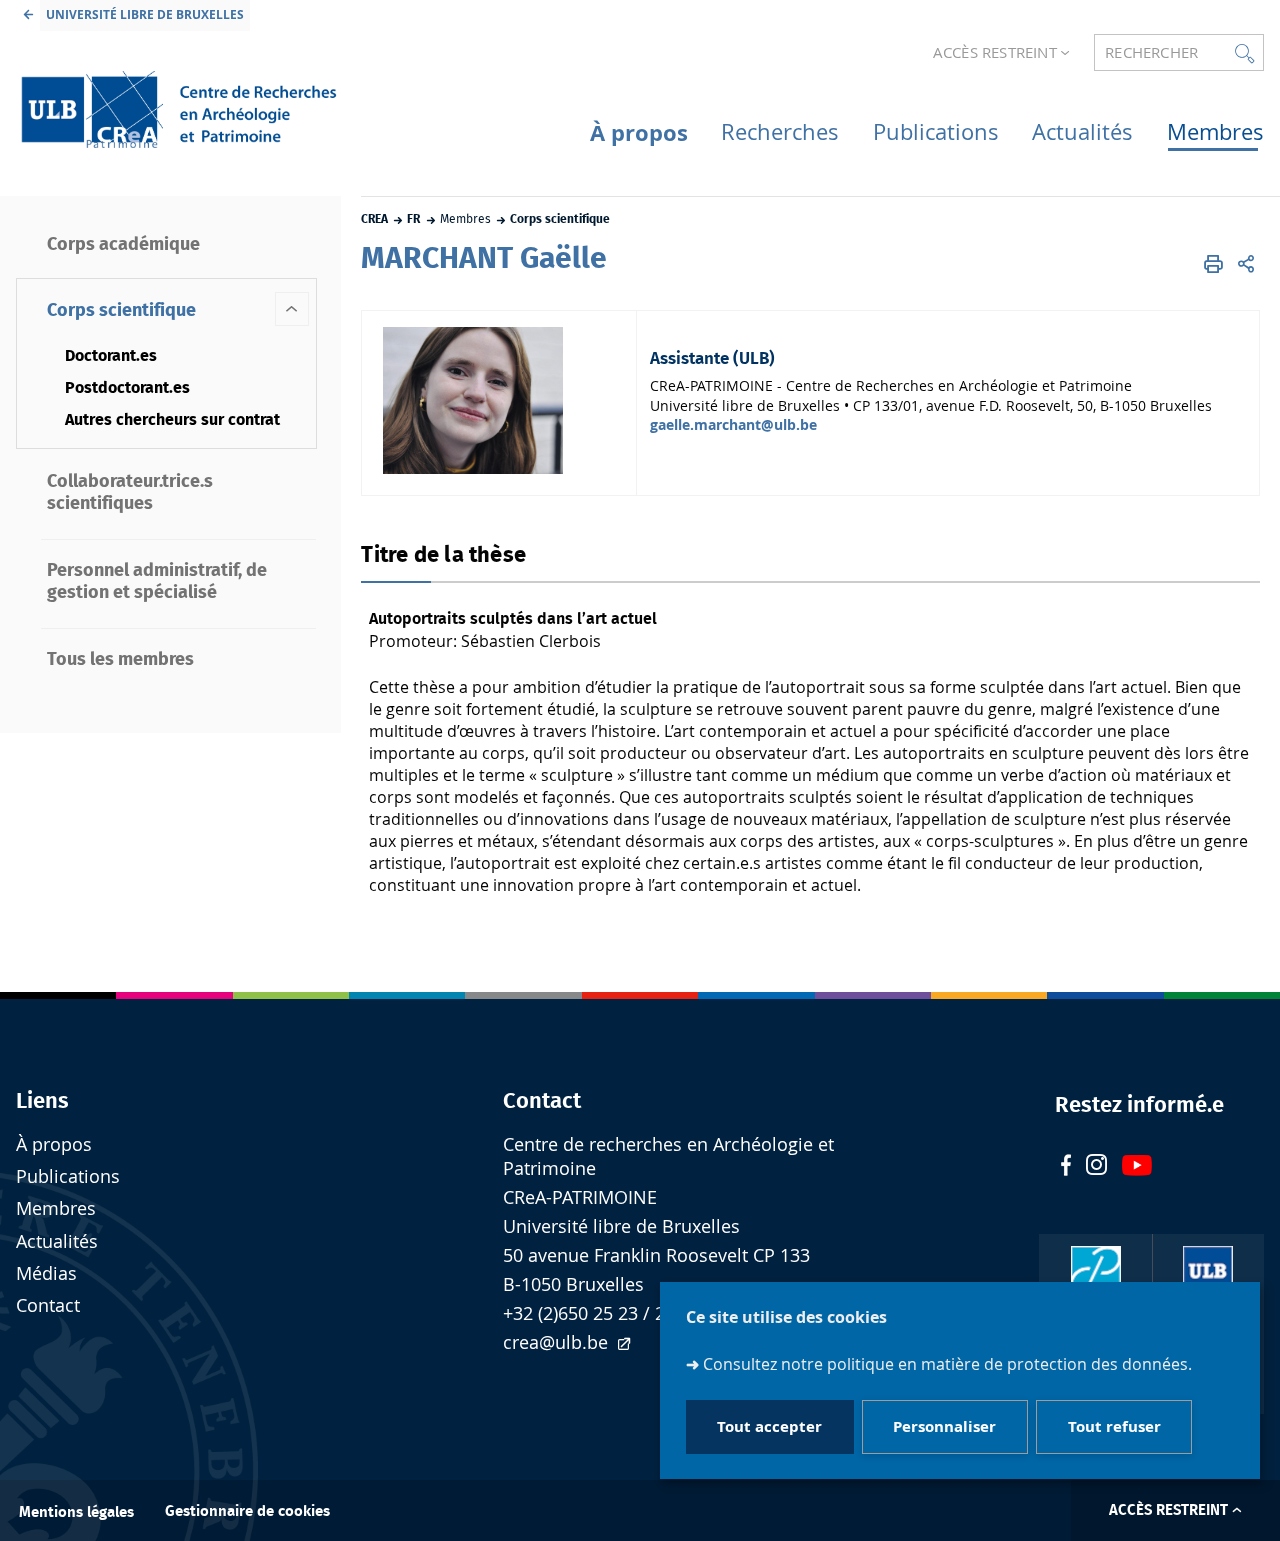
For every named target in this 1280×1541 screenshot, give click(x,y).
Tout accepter (769, 1426)
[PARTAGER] (1246, 264)
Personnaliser (944, 1426)
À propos (54, 1144)
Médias (46, 1273)
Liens (42, 1101)
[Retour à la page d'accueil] (178, 109)
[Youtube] (1137, 1167)
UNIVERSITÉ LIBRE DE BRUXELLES (145, 14)
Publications (68, 1176)
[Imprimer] (1213, 264)
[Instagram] (1096, 1167)
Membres (56, 1208)
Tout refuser (1114, 1426)
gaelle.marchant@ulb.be (733, 424)
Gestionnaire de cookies (247, 1511)
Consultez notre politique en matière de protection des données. (947, 1364)
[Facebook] (1066, 1167)
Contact (48, 1305)
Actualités (57, 1241)
